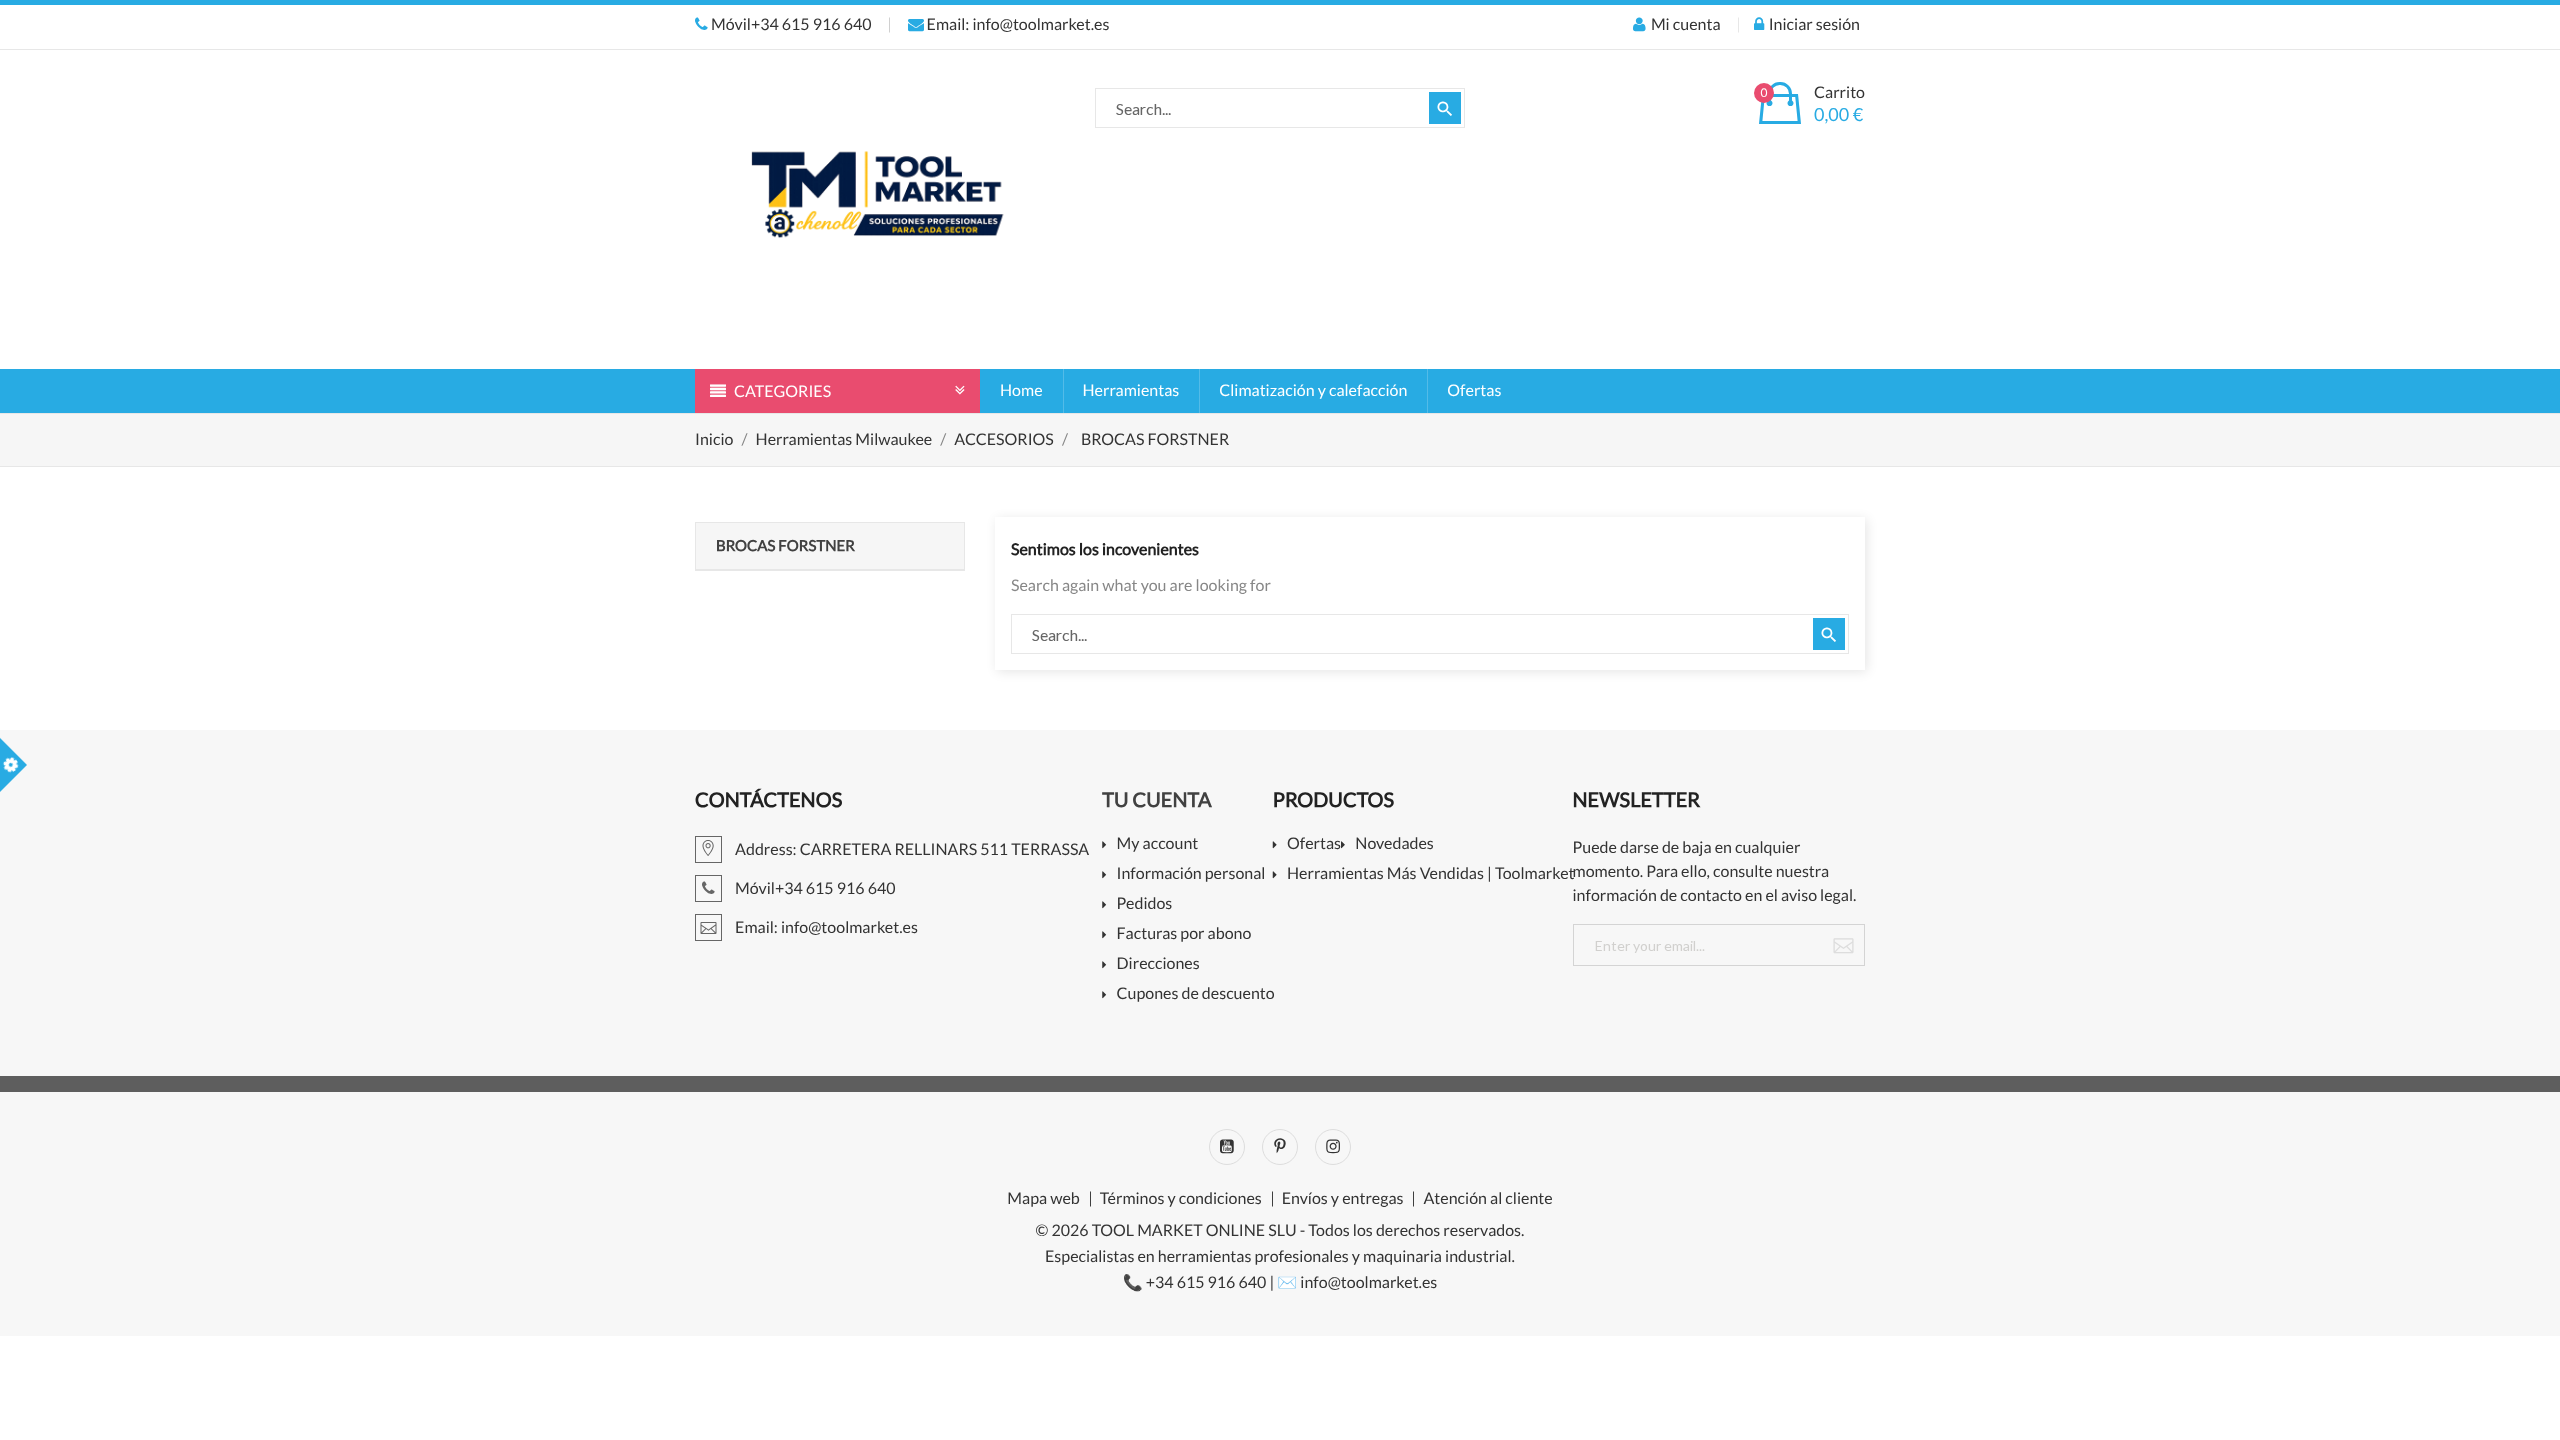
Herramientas (1131, 390)
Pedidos (1144, 904)
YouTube (1227, 1147)
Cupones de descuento (1195, 994)
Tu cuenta (1156, 800)
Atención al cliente (1487, 1199)
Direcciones (1158, 964)
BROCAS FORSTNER (785, 546)
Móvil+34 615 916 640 (790, 24)
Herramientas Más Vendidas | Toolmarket (1431, 874)
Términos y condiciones (1181, 1199)
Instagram (1333, 1147)
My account (1157, 844)
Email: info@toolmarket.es (1017, 24)
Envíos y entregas (1343, 1199)
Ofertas (1474, 390)
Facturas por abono (1184, 934)
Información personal (1191, 874)
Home (1021, 390)
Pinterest (1280, 1147)
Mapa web (1043, 1199)
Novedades (1394, 844)
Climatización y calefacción (1313, 390)
